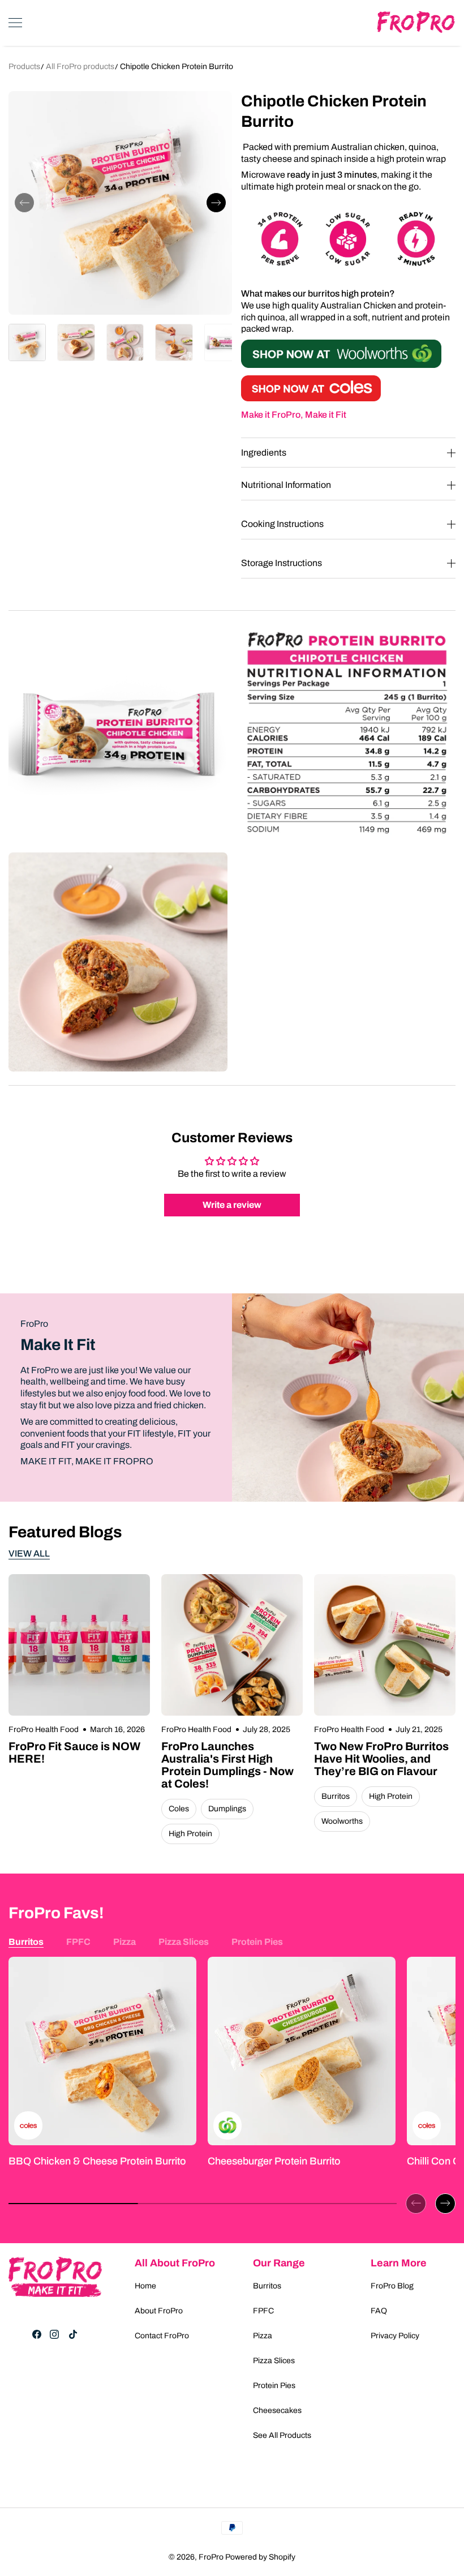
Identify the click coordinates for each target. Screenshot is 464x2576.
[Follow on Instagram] (54, 2334)
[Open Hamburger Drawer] (15, 23)
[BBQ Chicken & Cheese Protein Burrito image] (102, 2051)
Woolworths (342, 1821)
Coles (179, 1809)
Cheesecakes (277, 2410)
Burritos (336, 1796)
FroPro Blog (392, 2286)
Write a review (232, 1205)
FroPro (211, 2557)
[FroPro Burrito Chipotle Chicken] (311, 398)
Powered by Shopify (260, 2557)
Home (145, 2286)
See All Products (282, 2435)
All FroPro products (81, 67)
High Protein (190, 1834)
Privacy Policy (395, 2336)
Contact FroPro (162, 2336)
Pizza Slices (184, 1942)
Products (24, 67)
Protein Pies (257, 1942)
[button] (24, 203)
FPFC (78, 1942)
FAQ (379, 2311)
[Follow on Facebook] (37, 2334)
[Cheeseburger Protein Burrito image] (302, 2051)
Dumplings (227, 1809)
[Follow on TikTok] (73, 2334)
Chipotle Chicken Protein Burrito (177, 67)
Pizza (124, 1942)
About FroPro (159, 2311)
